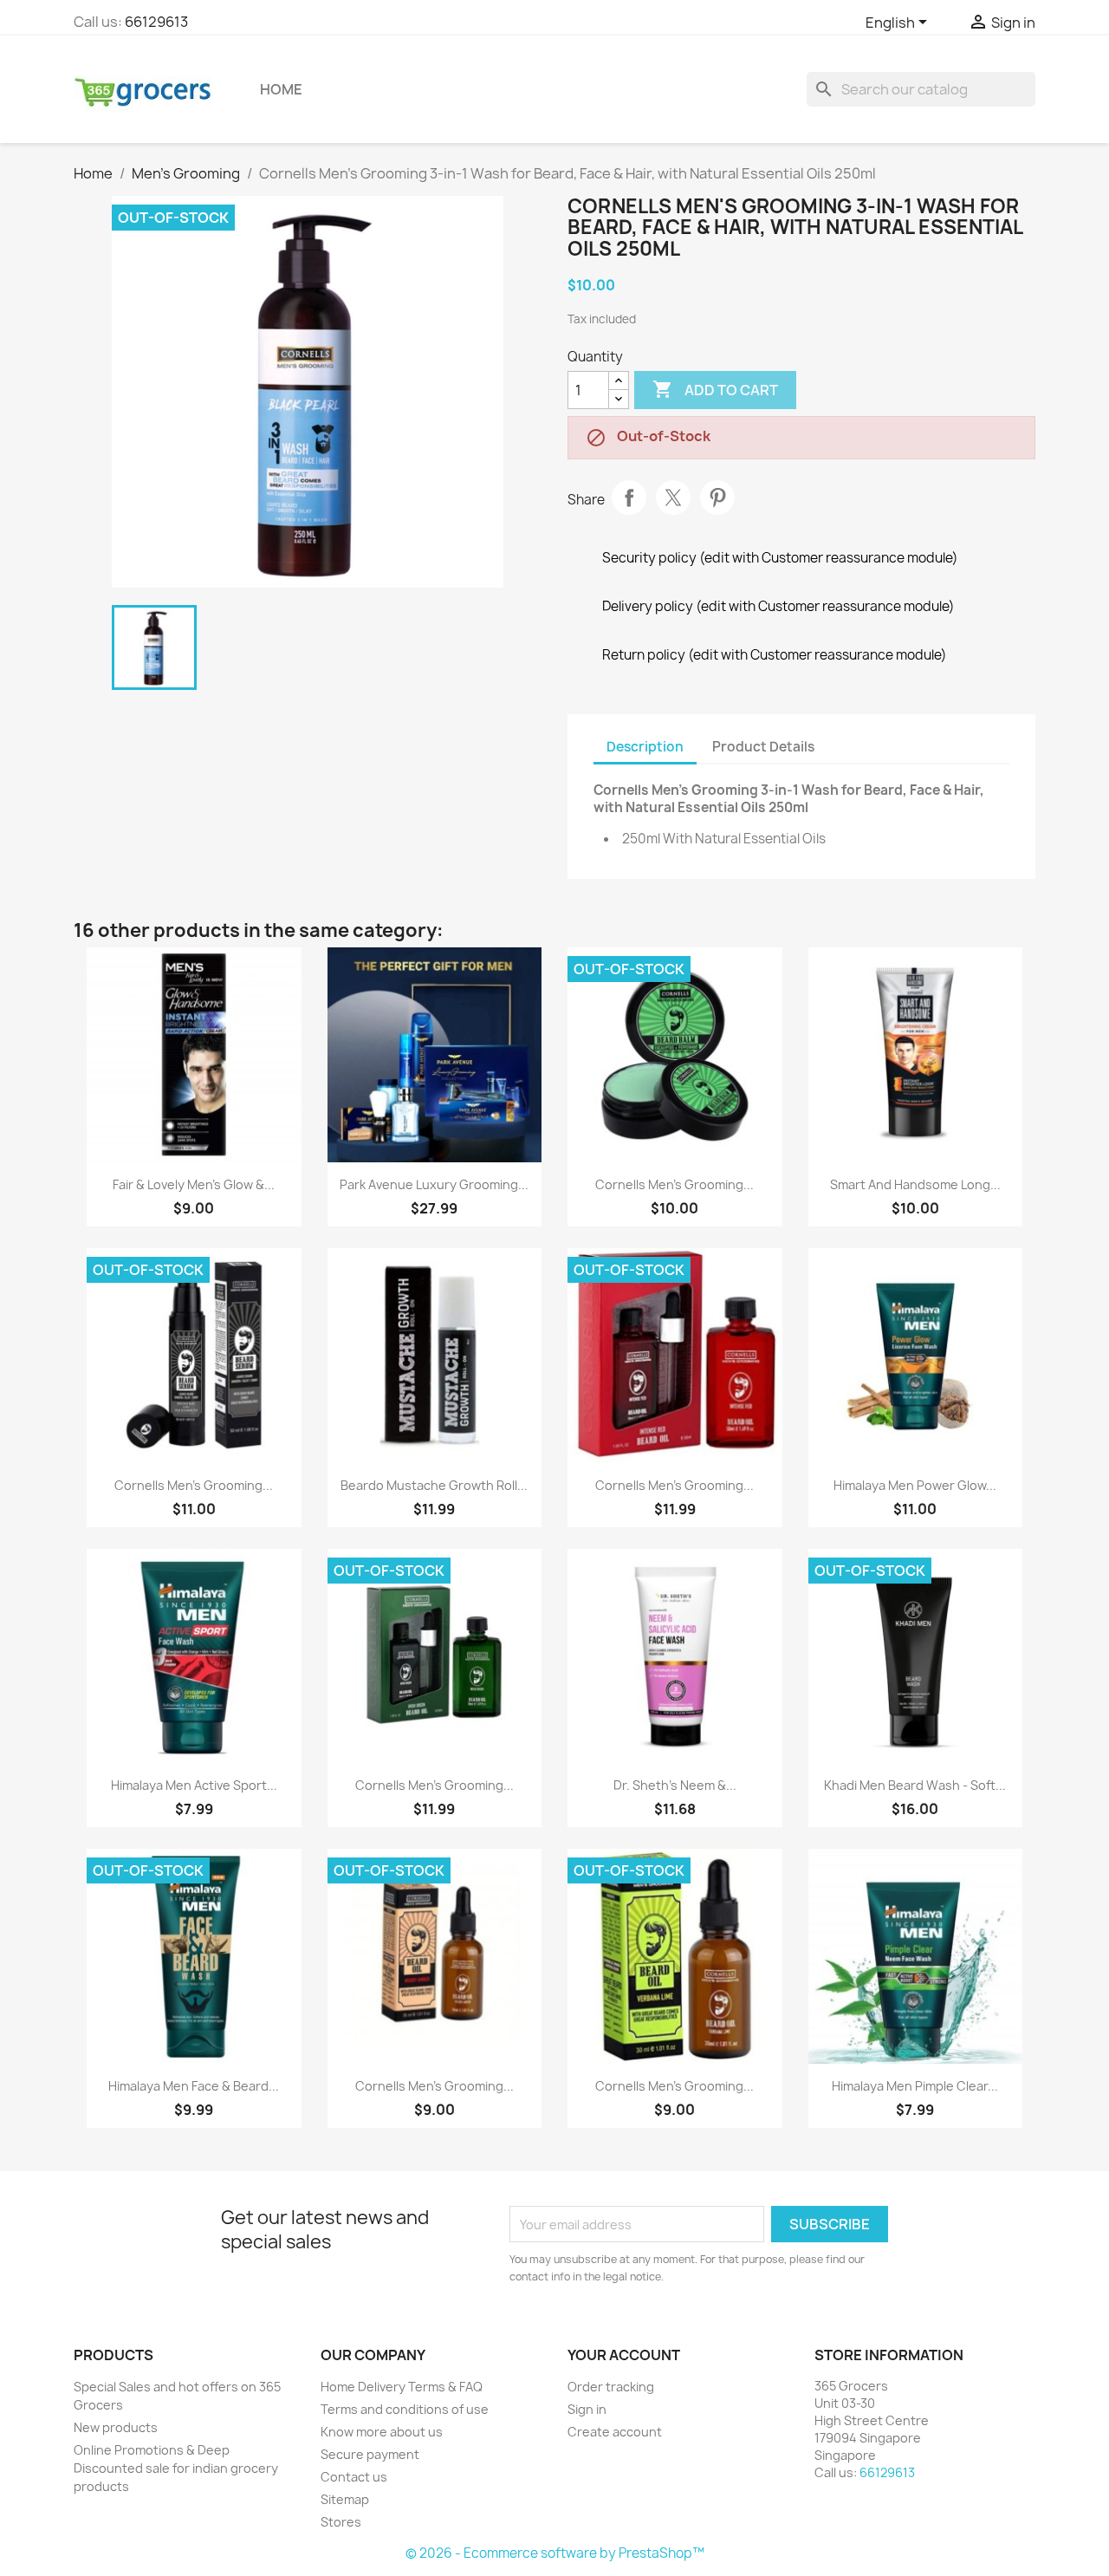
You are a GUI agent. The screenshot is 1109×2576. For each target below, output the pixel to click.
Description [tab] (645, 747)
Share (629, 498)
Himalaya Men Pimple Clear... (915, 2086)
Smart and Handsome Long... (915, 1184)
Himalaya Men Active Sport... (194, 1785)
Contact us (354, 2477)
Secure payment (370, 2454)
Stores (341, 2522)
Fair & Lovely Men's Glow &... (194, 1184)
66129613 (156, 22)
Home (281, 89)
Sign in (587, 2409)
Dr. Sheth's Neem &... (675, 1785)
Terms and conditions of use (405, 2409)
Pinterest (717, 498)
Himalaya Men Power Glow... (915, 1485)
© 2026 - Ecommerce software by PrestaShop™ (555, 2553)
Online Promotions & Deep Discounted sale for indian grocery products (176, 2468)
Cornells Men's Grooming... (674, 1184)
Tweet (673, 498)
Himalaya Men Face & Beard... (194, 2086)
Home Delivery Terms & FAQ (402, 2387)
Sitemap (345, 2499)
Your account (624, 2355)
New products (116, 2427)
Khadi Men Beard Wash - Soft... (915, 1785)
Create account (615, 2432)
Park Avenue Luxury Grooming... (434, 1184)
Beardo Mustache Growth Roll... (434, 1485)
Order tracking (611, 2387)
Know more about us (382, 2432)
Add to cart (715, 389)
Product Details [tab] (763, 747)
